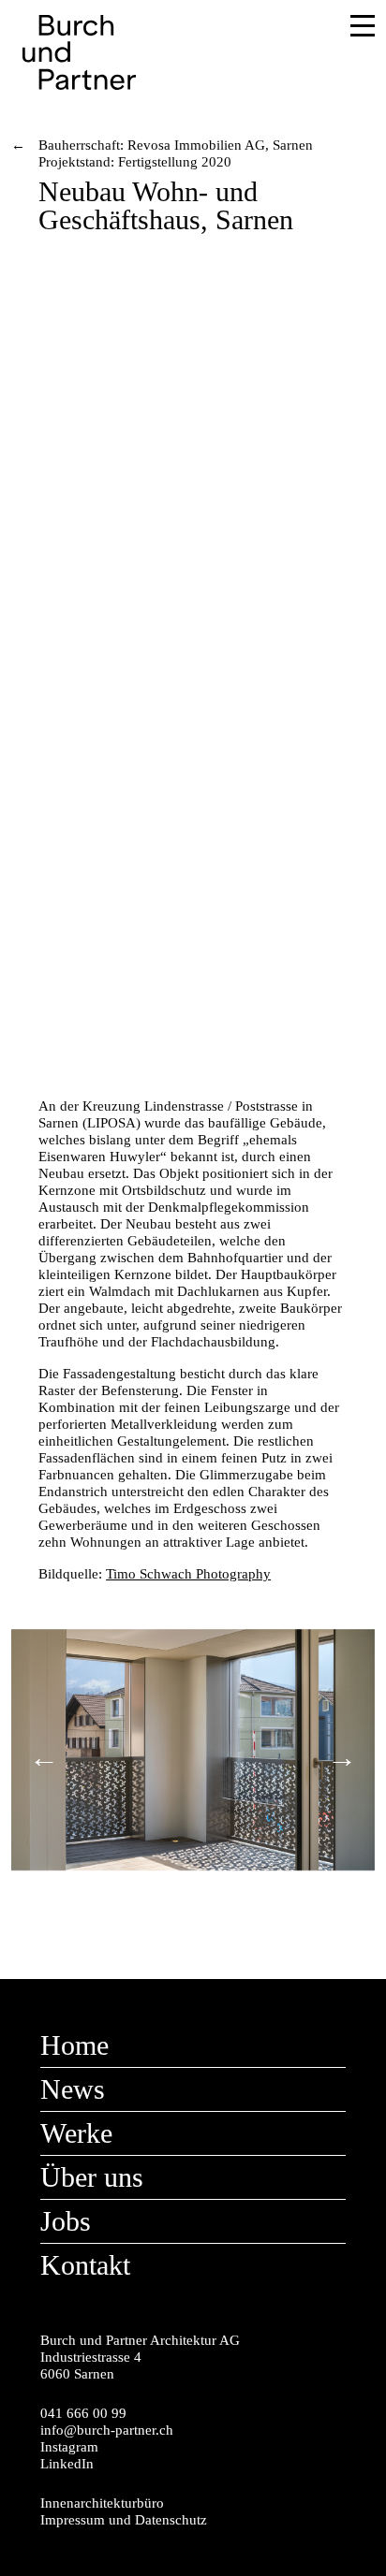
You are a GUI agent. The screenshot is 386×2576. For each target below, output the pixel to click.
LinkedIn (67, 2464)
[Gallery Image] (193, 548)
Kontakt (85, 2265)
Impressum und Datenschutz (124, 2520)
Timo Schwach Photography (188, 1574)
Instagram (69, 2447)
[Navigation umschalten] (349, 29)
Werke (76, 2133)
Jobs (66, 2221)
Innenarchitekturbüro (102, 2503)
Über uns (92, 2177)
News (73, 2089)
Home (74, 2045)
